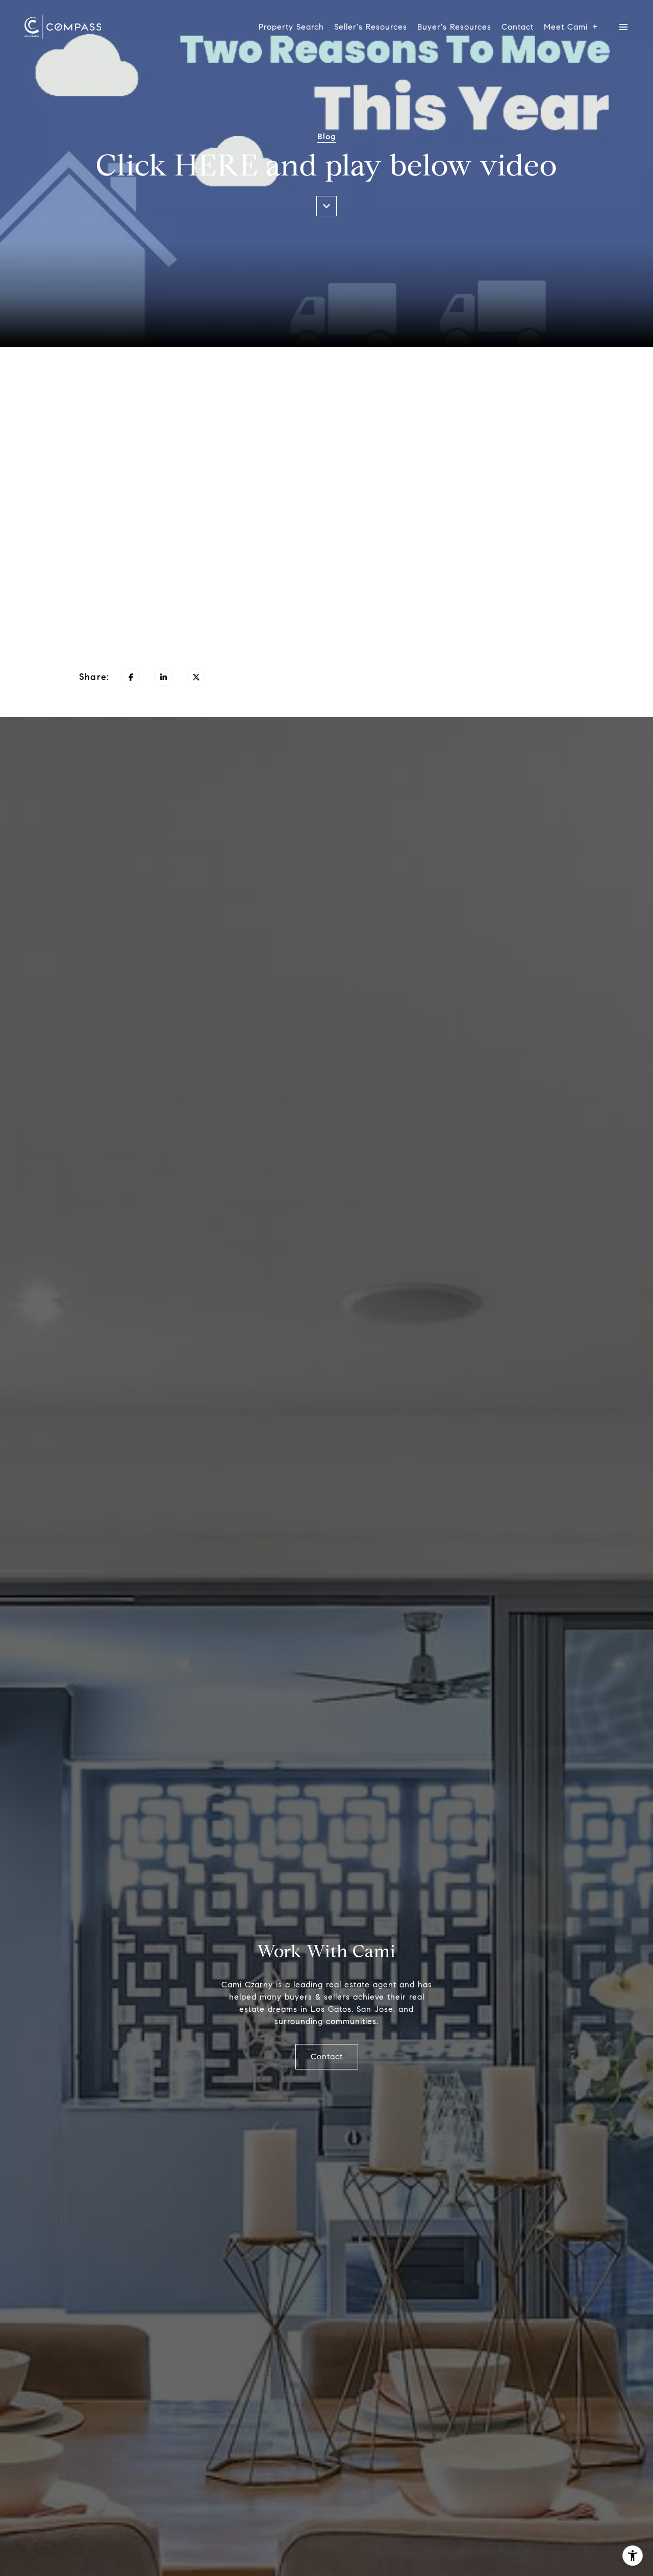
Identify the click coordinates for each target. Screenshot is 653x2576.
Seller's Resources (371, 27)
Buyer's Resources (454, 27)
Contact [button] (327, 2056)
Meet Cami (566, 27)
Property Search (291, 27)
